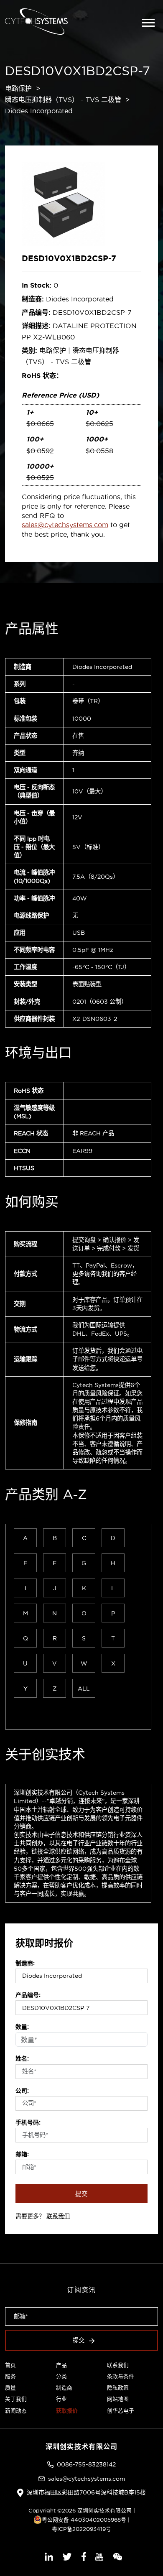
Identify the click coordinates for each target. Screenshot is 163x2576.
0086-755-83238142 (86, 2464)
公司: (22, 2091)
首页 (10, 2365)
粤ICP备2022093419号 (81, 2529)
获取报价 (67, 2410)
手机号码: (28, 2122)
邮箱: (22, 2154)
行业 (61, 2399)
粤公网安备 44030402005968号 (84, 2520)
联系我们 (58, 2216)
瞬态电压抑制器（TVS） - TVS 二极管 (63, 99)
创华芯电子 (121, 2410)
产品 (61, 2365)
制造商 (64, 2387)
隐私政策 (118, 2387)
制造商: (25, 1963)
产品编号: (28, 1995)
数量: (22, 2027)
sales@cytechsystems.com (65, 525)
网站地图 (118, 2399)
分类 (61, 2376)
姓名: (22, 2058)
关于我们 (16, 2399)
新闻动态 (16, 2410)
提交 (81, 2194)
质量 (10, 2387)
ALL (84, 1688)
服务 (10, 2376)
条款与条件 (121, 2376)
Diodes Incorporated (39, 111)
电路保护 (18, 88)
